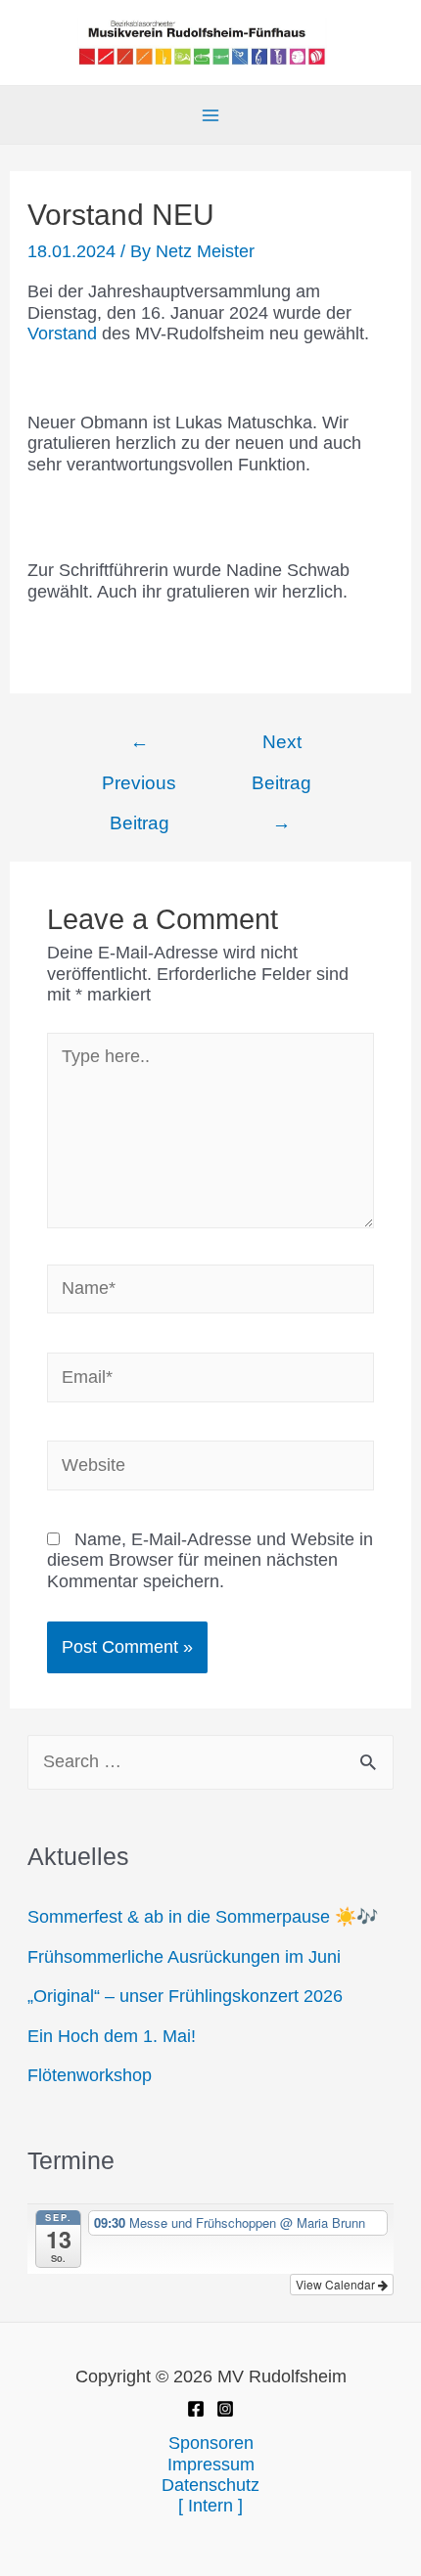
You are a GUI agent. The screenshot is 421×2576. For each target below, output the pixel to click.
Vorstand (65, 333)
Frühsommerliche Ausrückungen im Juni (184, 1957)
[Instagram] (225, 2409)
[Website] (210, 1469)
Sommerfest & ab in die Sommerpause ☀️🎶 (203, 1917)
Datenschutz (210, 2485)
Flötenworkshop (90, 2075)
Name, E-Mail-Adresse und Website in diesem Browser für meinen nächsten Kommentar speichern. (210, 1560)
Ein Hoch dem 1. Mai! (112, 2036)
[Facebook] (196, 2409)
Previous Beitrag (139, 749)
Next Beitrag (281, 749)
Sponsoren (211, 2443)
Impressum (211, 2465)
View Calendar (337, 2284)
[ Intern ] (210, 2506)
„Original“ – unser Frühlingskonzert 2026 (185, 1996)
